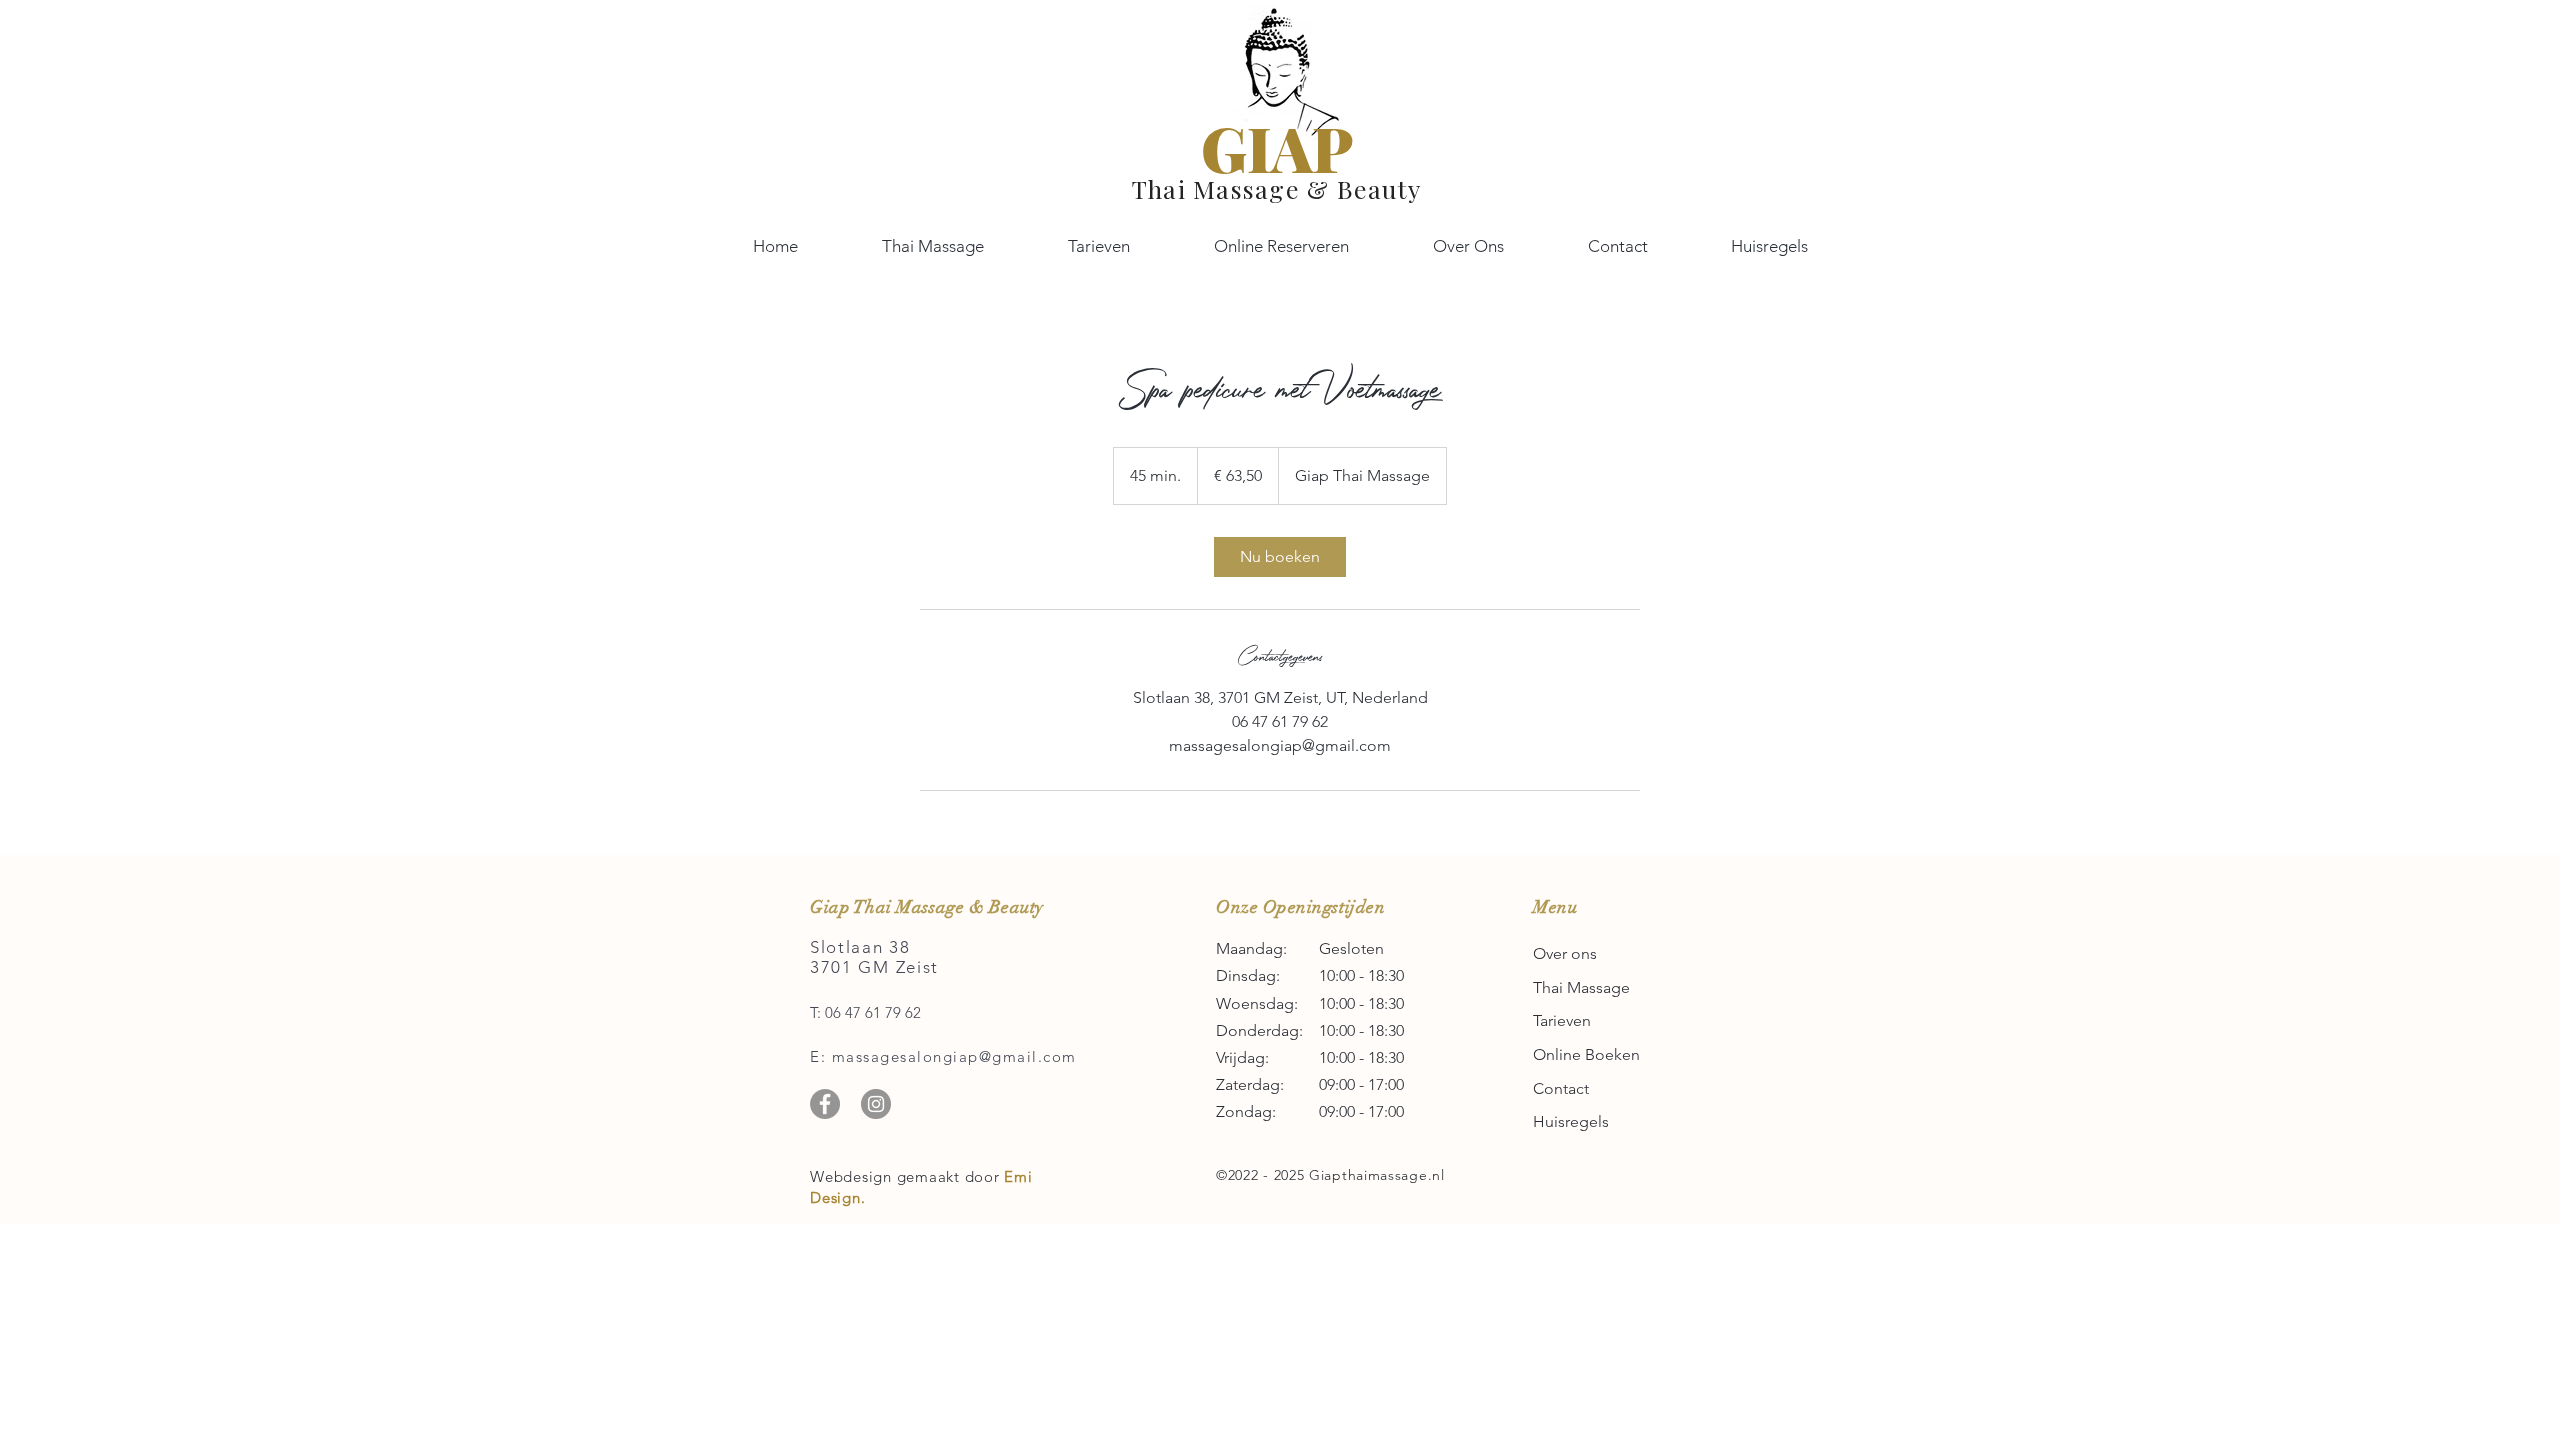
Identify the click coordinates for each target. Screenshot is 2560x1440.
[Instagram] (876, 1104)
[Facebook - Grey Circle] (825, 1104)
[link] (1280, 557)
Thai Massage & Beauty (1276, 188)
